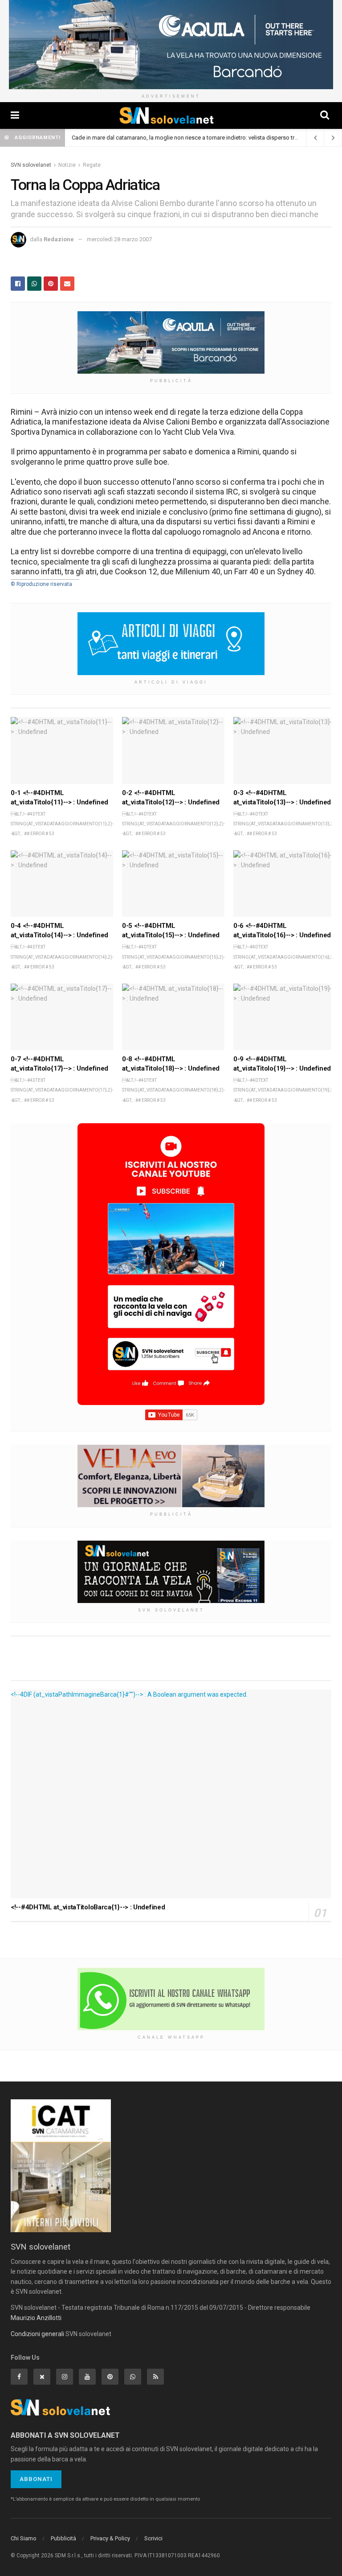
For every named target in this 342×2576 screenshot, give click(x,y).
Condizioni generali (37, 2334)
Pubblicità (63, 2538)
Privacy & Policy (110, 2538)
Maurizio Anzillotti (36, 2318)
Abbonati (36, 2479)
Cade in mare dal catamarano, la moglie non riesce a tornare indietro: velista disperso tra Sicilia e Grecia (204, 138)
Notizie (67, 165)
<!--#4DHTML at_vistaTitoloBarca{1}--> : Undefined (88, 1907)
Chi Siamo (24, 2538)
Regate (92, 165)
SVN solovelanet (31, 165)
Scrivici (153, 2538)
